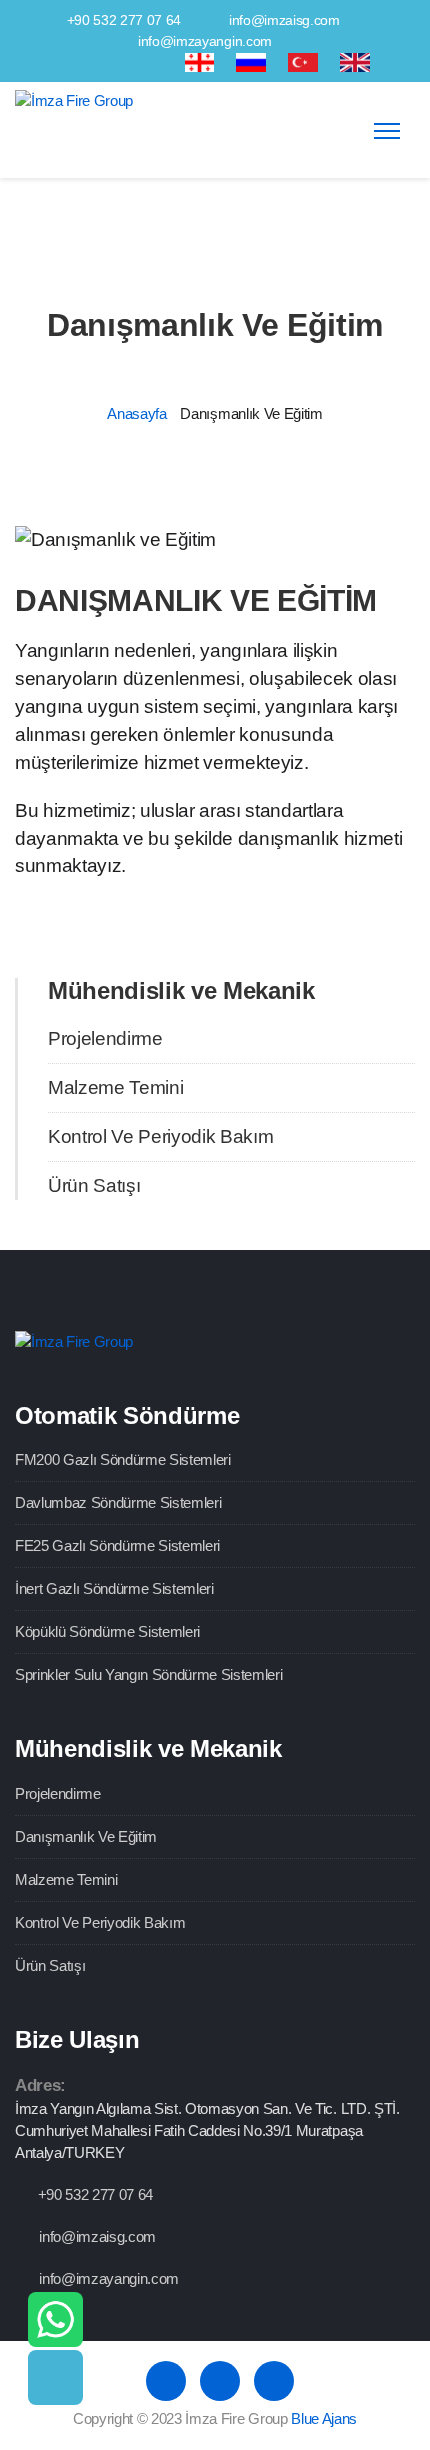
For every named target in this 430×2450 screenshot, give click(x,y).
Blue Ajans (324, 2418)
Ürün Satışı (94, 1185)
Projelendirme (105, 1038)
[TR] (303, 61)
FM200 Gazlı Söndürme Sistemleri (123, 1459)
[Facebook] (85, 61)
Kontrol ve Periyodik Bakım (160, 1136)
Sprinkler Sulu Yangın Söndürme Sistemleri (148, 1674)
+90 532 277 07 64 (124, 20)
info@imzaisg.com (284, 20)
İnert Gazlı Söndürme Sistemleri (114, 1588)
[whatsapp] (55, 2319)
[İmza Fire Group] (74, 99)
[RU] (251, 61)
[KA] (200, 61)
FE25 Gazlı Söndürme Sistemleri (117, 1545)
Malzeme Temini (115, 1087)
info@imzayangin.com (205, 41)
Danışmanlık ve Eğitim (86, 1836)
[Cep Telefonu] (55, 2377)
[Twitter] (121, 61)
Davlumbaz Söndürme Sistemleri (118, 1502)
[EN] (355, 61)
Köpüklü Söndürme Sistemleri (107, 1631)
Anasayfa (136, 413)
